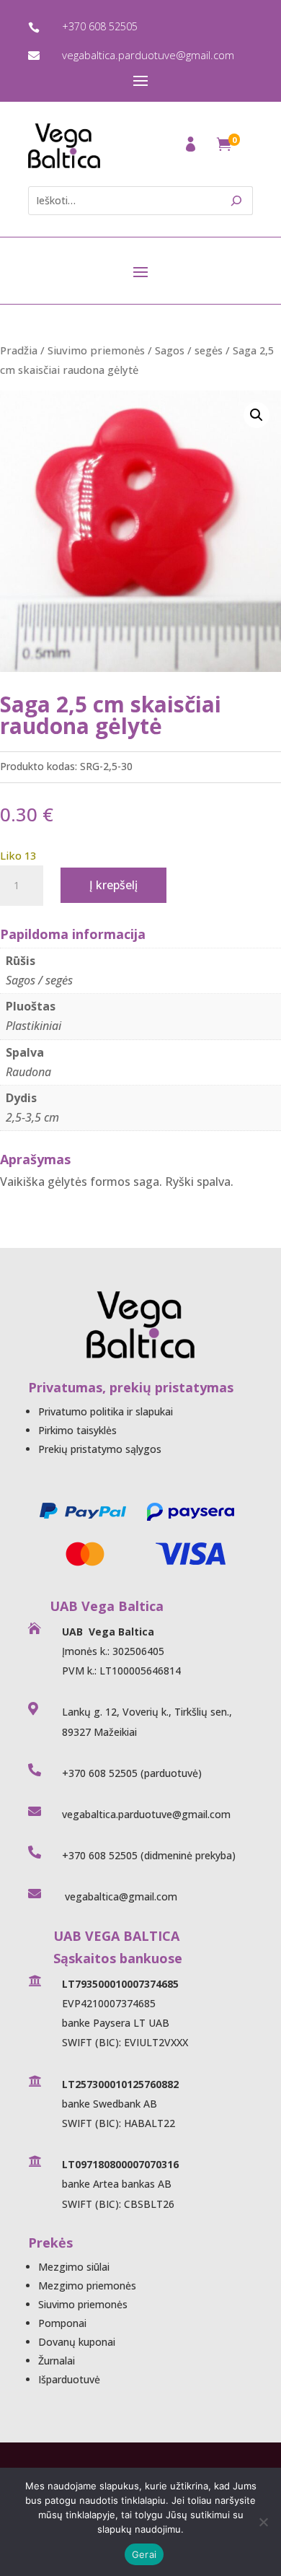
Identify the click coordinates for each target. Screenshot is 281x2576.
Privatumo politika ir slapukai (106, 1411)
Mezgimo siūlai (74, 2267)
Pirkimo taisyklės (77, 1430)
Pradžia (19, 350)
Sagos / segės (189, 350)
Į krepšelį (113, 885)
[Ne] (263, 2522)
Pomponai (62, 2323)
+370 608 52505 (100, 26)
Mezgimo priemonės (87, 2285)
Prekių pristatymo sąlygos (100, 1449)
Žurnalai (57, 2361)
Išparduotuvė (69, 2379)
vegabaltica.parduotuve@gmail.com (148, 55)
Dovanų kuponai (77, 2342)
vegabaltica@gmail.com (120, 1896)
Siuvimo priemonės (96, 350)
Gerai (144, 2554)
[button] (257, 415)
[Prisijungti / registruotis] (192, 148)
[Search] (237, 201)
